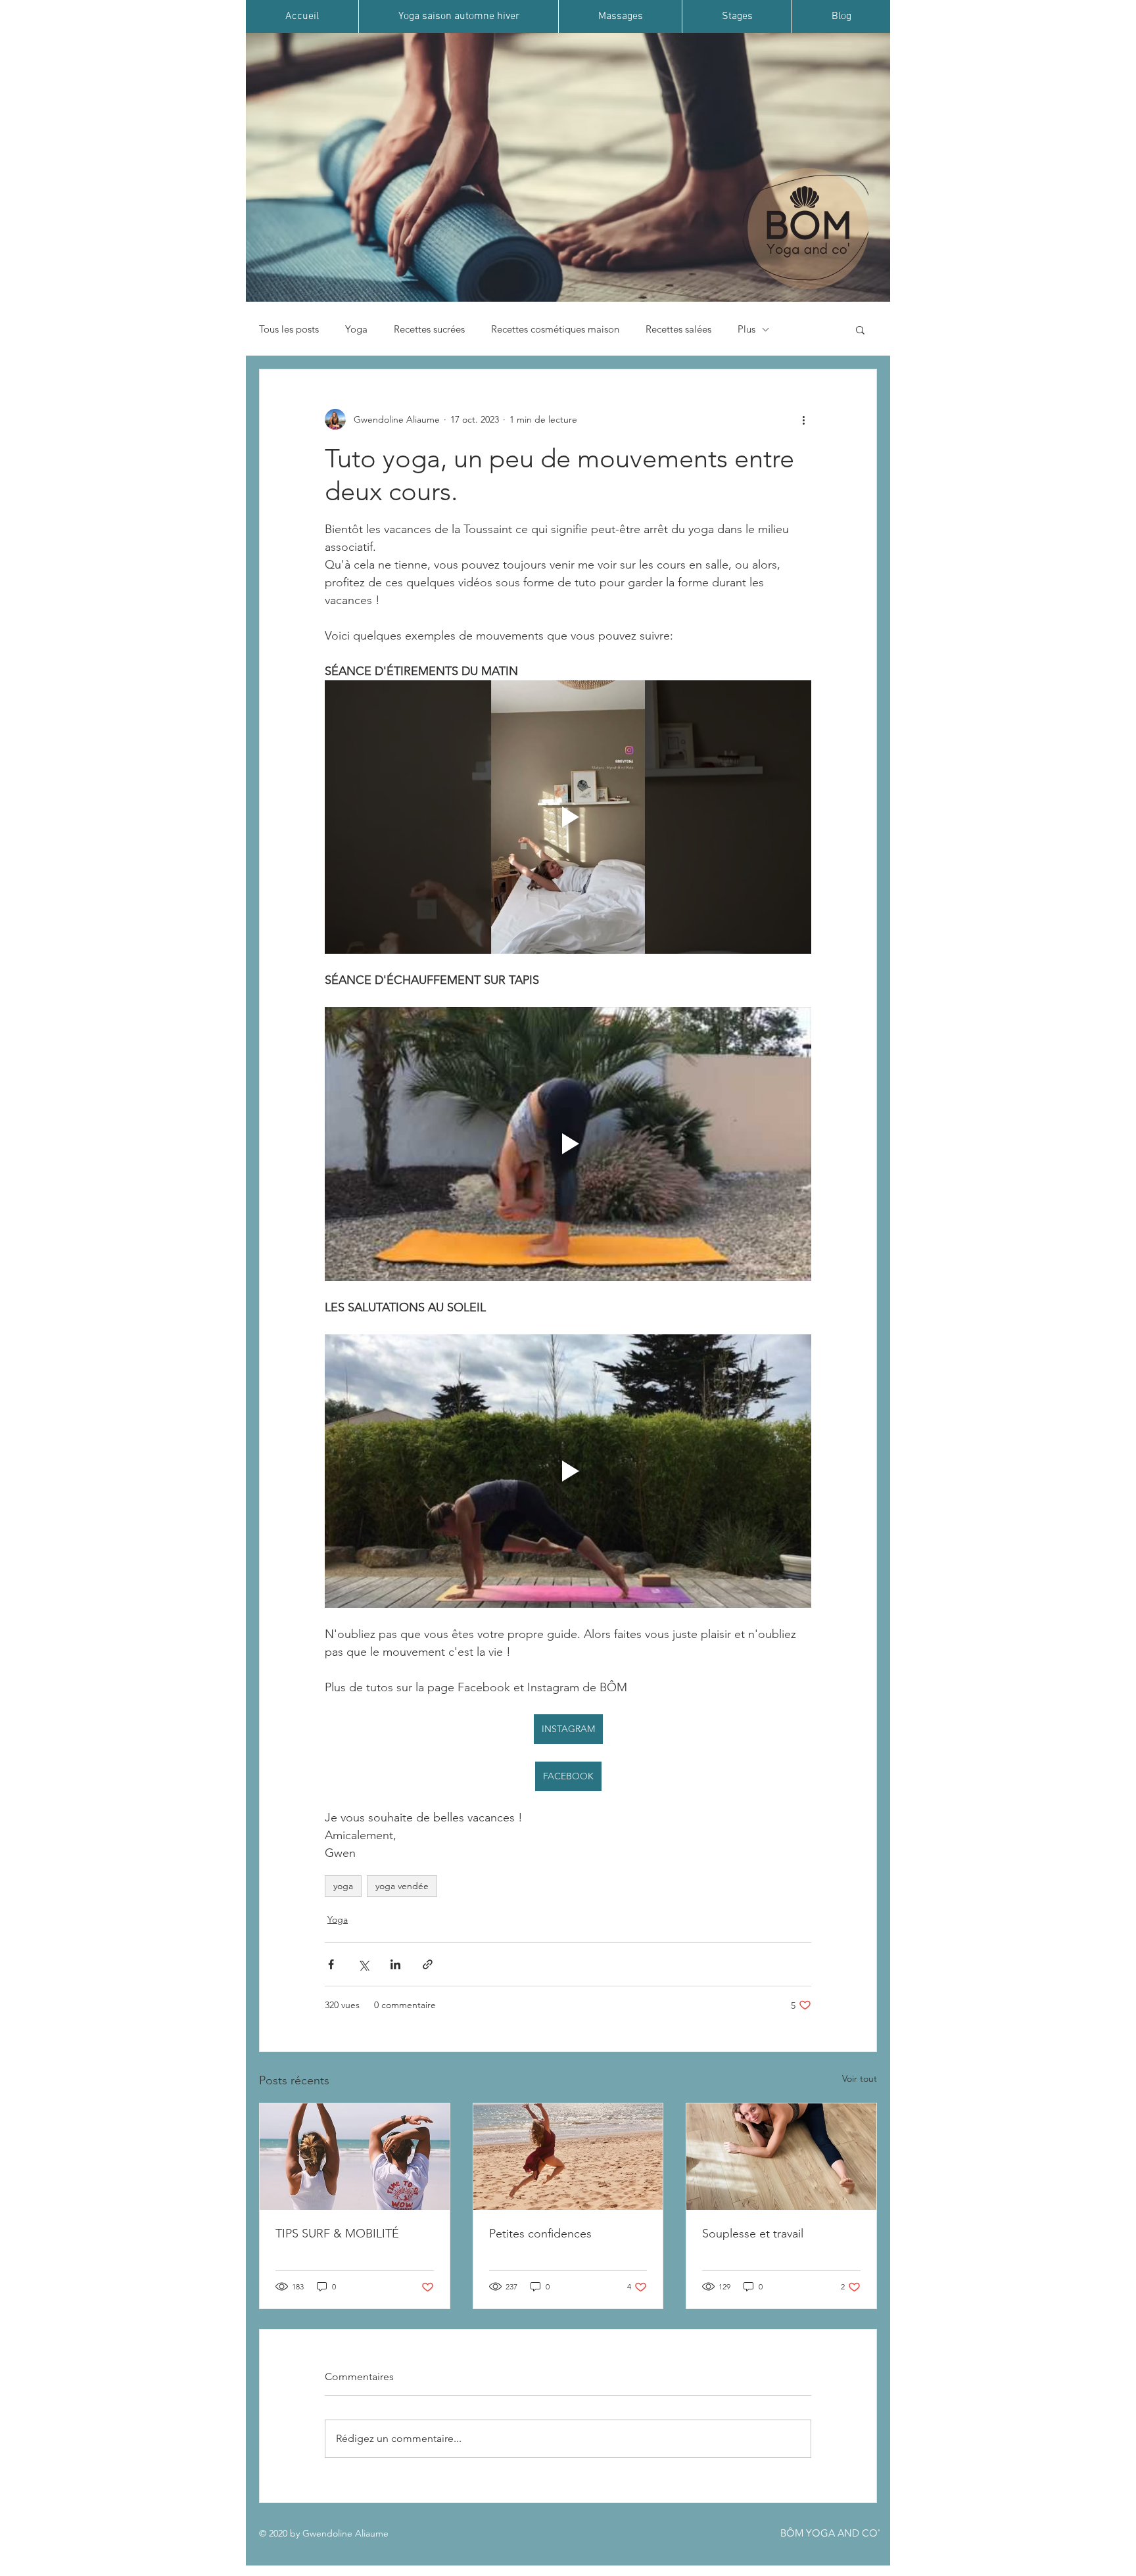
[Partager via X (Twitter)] (363, 1964)
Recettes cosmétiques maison (555, 329)
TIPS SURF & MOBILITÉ (337, 2234)
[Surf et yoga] (355, 2157)
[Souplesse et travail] (781, 2157)
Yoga (356, 329)
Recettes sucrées (429, 329)
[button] (860, 329)
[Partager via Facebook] (331, 1964)
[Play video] (568, 817)
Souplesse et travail (753, 2234)
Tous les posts (289, 329)
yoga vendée (402, 1886)
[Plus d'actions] (803, 419)
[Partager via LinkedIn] (395, 1964)
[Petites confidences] (568, 2157)
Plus (746, 329)
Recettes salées (678, 329)
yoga (343, 1886)
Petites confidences (540, 2234)
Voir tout (860, 2078)
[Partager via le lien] (428, 1964)
